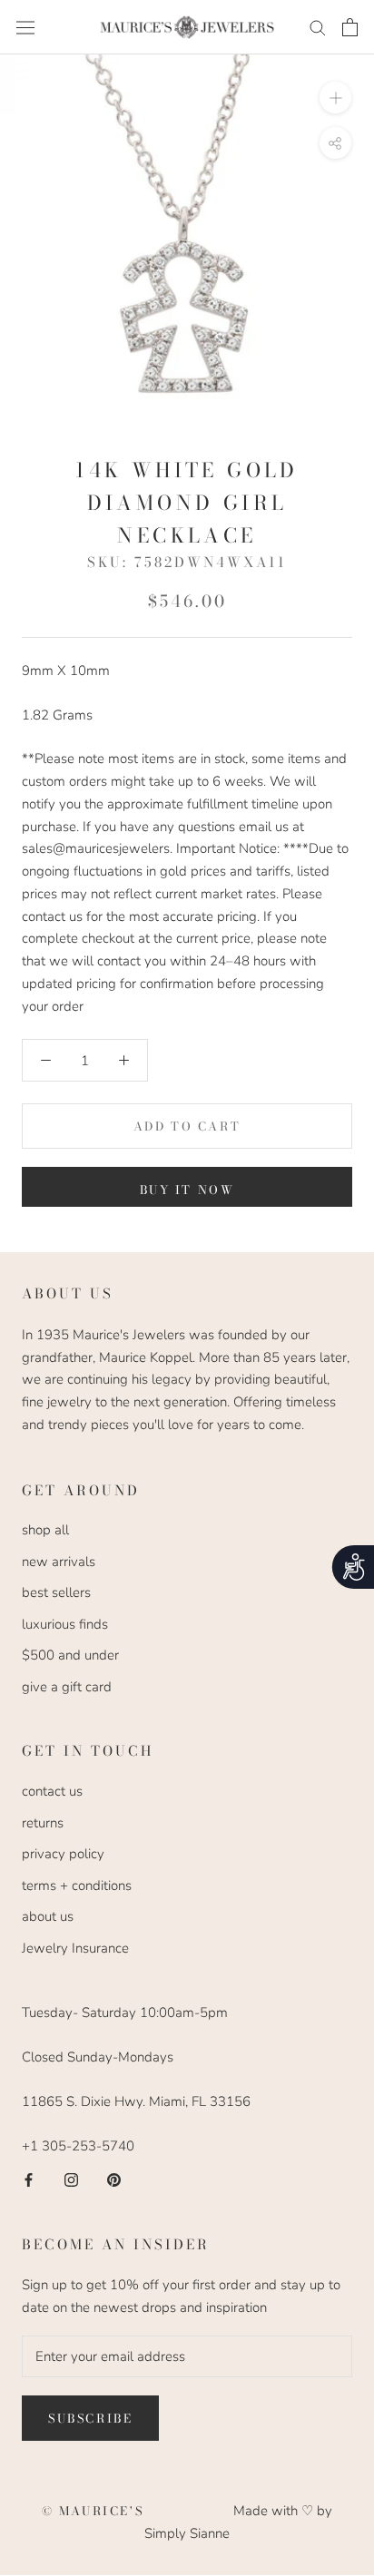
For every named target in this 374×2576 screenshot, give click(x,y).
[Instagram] (71, 2179)
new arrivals (59, 1562)
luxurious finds (65, 1624)
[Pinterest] (114, 2179)
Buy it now (187, 1190)
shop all (45, 1530)
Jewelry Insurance (75, 1948)
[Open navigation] (25, 27)
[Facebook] (29, 2179)
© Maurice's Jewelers (138, 2511)
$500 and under (70, 1655)
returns (43, 1823)
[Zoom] (335, 98)
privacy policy (63, 1854)
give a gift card (67, 1687)
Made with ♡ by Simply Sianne (238, 2522)
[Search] (318, 27)
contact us (52, 1791)
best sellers (56, 1592)
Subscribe (90, 2418)
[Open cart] (350, 27)
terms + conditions (77, 1885)
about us (48, 1916)
